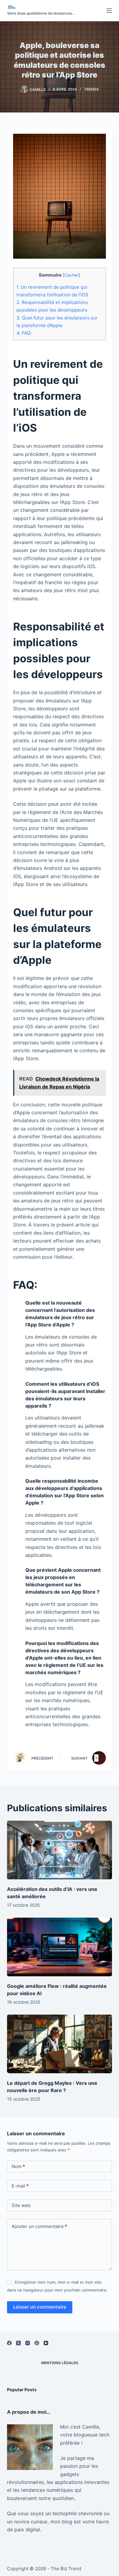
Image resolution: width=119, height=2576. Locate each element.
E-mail (20, 2186)
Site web (21, 2205)
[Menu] (109, 11)
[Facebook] (9, 2343)
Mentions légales (60, 2363)
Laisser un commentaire (40, 2307)
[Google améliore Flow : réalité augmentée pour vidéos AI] (59, 1947)
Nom (18, 2166)
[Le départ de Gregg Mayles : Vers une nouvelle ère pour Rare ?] (59, 2044)
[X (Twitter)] (18, 2343)
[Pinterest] (37, 2343)
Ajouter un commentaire (39, 2226)
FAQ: (24, 333)
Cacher (72, 275)
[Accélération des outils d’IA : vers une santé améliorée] (59, 1850)
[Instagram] (28, 2343)
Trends (91, 89)
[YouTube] (46, 2343)
